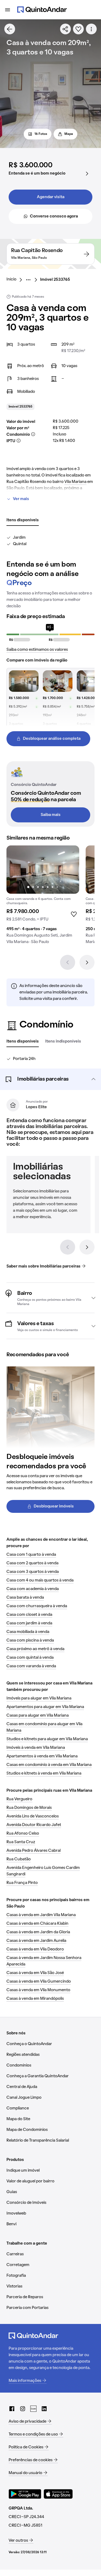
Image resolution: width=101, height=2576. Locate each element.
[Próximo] (87, 962)
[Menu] (8, 10)
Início (11, 279)
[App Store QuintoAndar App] (58, 2494)
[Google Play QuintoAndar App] (25, 2494)
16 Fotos (41, 134)
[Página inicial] (42, 10)
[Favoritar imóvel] (78, 29)
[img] (43, 870)
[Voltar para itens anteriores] (68, 1247)
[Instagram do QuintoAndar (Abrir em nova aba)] (23, 2409)
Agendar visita (51, 197)
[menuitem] (16, 280)
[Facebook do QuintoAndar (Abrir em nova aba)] (12, 2409)
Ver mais (21, 499)
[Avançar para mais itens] (87, 1247)
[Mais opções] (91, 29)
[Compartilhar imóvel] (65, 29)
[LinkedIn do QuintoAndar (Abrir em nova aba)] (44, 2409)
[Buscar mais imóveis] (10, 29)
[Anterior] (68, 962)
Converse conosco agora (54, 216)
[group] (43, 897)
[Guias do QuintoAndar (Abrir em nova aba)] (33, 2409)
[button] (50, 1079)
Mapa (69, 134)
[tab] (23, 520)
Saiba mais (51, 815)
